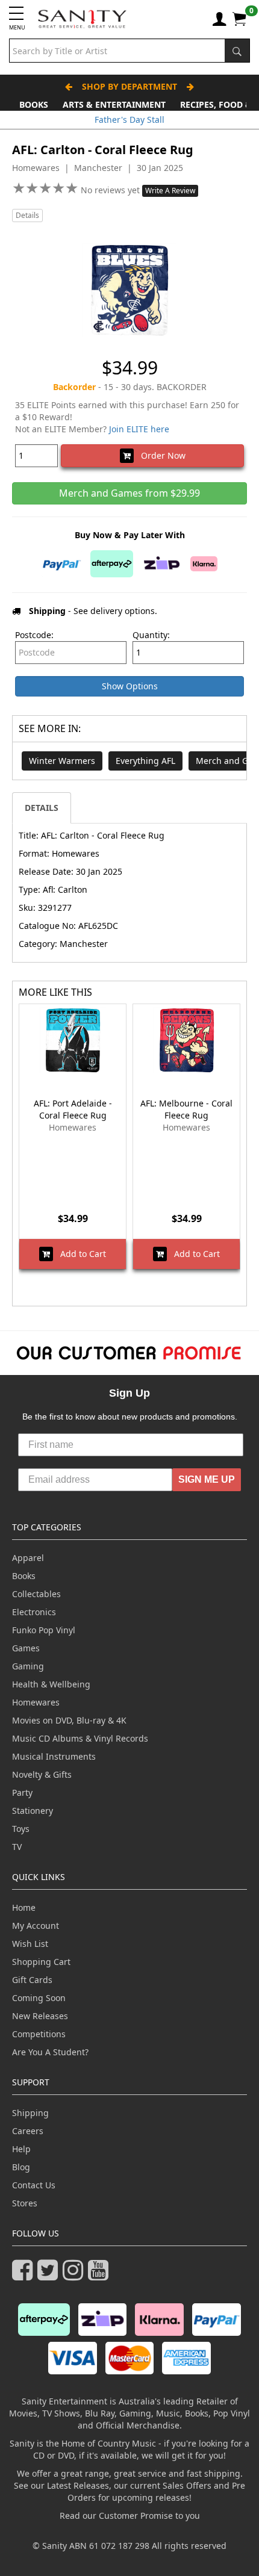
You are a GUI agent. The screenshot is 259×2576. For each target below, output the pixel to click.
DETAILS (42, 808)
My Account (36, 1926)
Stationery (33, 1811)
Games (26, 1648)
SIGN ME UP (207, 1479)
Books (34, 104)
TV (17, 1847)
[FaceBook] (25, 2275)
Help (21, 2149)
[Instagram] (75, 2275)
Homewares (36, 1702)
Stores (25, 2203)
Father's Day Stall (129, 119)
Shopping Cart (41, 1962)
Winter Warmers (62, 761)
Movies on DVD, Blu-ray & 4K (69, 1720)
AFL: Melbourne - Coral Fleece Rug (186, 1109)
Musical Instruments (54, 1756)
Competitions (39, 2034)
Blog (21, 2167)
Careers (28, 2131)
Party (22, 1792)
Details (27, 215)
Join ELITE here (139, 429)
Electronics (34, 1612)
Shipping (30, 2113)
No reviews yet (111, 190)
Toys (21, 1829)
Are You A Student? (50, 2052)
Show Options (130, 686)
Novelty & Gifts (42, 1774)
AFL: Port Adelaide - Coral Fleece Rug (73, 1109)
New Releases (40, 2016)
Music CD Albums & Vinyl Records (80, 1738)
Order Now (160, 455)
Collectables (36, 1594)
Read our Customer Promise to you (130, 2515)
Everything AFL (145, 761)
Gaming (28, 1666)
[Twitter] (50, 2275)
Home (24, 1907)
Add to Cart (80, 1254)
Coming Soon (39, 1998)
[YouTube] (101, 2275)
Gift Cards (32, 1980)
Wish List (30, 1944)
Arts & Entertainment (114, 104)
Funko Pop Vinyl (44, 1630)
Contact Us (34, 2185)
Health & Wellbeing (51, 1684)
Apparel (28, 1558)
